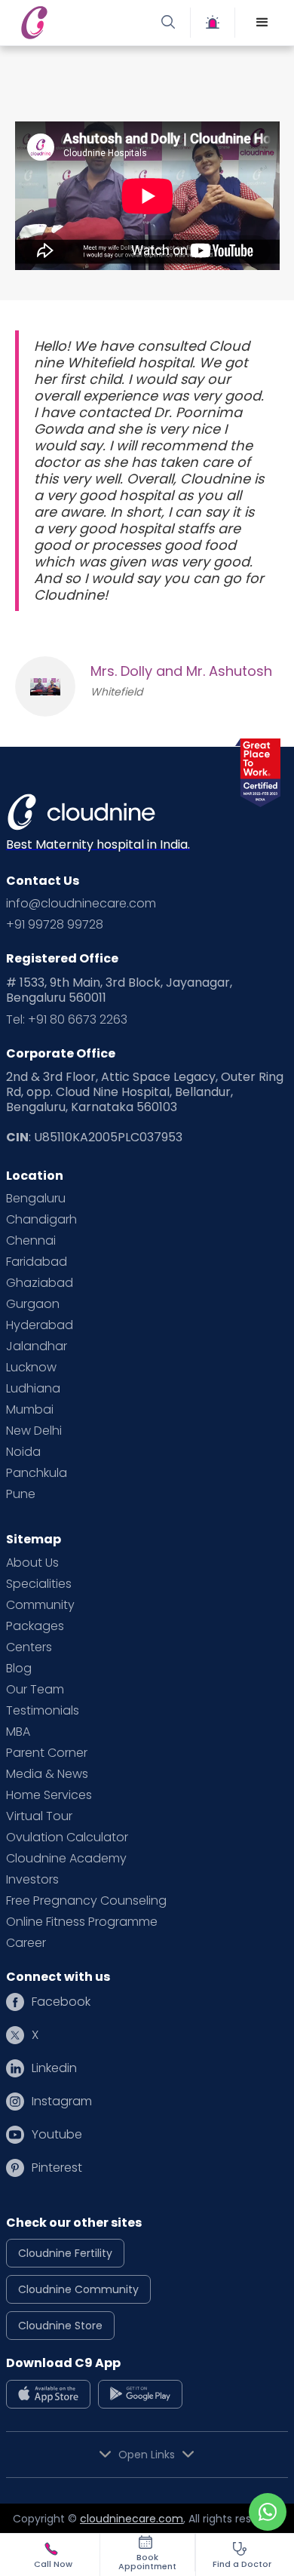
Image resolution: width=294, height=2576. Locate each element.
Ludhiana (33, 1389)
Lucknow (31, 1368)
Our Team (35, 1690)
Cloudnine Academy (66, 1859)
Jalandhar (37, 1346)
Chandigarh (41, 1220)
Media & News (47, 1774)
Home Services (49, 1795)
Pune (21, 1494)
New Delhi (34, 1431)
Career (26, 1943)
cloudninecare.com (132, 2519)
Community (40, 1605)
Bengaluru (36, 1199)
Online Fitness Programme (82, 1922)
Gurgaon (33, 1304)
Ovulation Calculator (67, 1838)
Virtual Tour (39, 1816)
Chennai (31, 1241)
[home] (81, 23)
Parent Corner (47, 1753)
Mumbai (30, 1410)
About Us (32, 1563)
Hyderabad (40, 1325)
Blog (19, 1669)
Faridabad (37, 1262)
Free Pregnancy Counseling (86, 1901)
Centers (29, 1647)
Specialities (39, 1584)
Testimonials (43, 1711)
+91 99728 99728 (55, 925)
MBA (18, 1732)
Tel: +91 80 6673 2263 (67, 1020)
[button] (262, 23)
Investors (32, 1880)
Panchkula (37, 1473)
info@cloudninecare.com (81, 904)
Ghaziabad (40, 1283)
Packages (35, 1626)
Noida (23, 1452)
